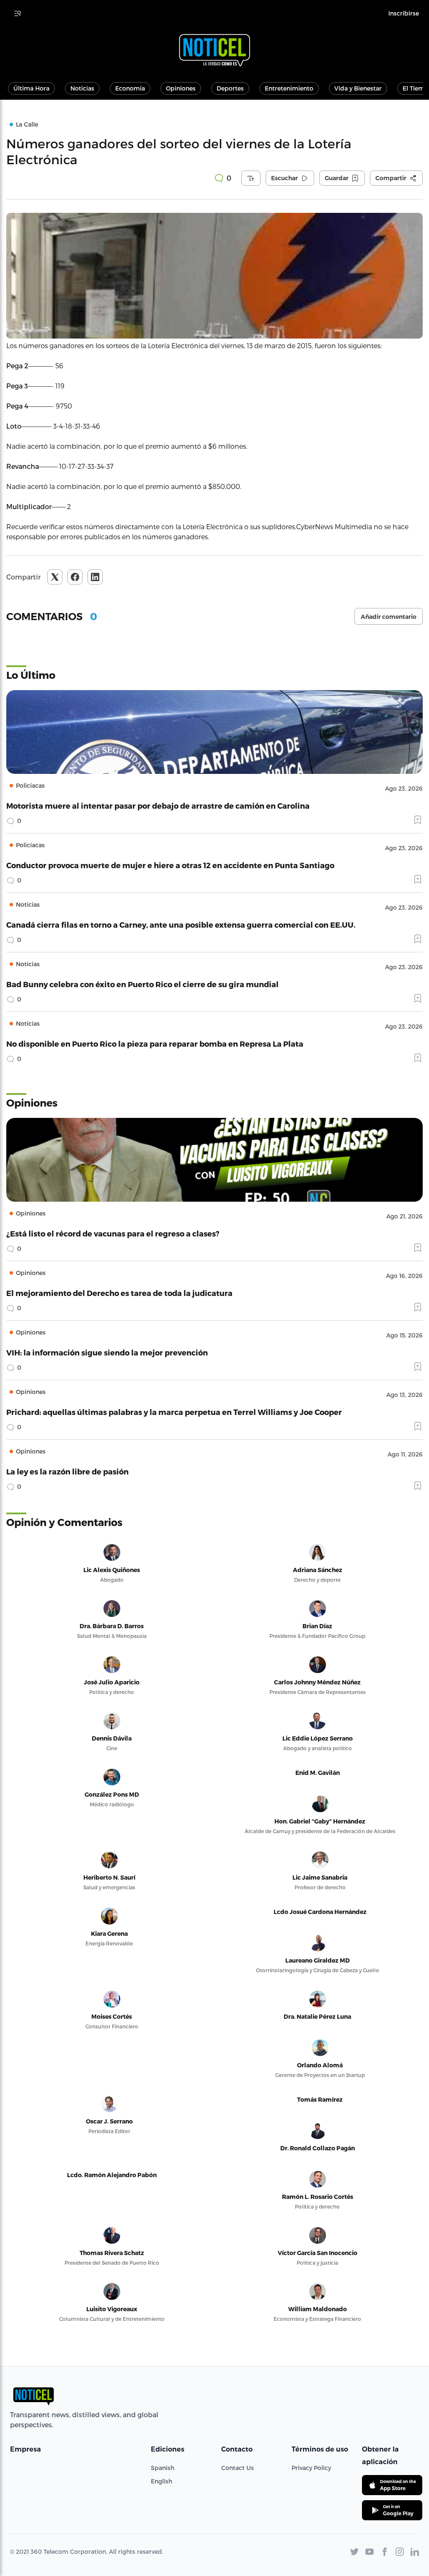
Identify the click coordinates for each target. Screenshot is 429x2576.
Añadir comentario (389, 617)
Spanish (163, 2468)
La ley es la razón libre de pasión (67, 1471)
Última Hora (31, 88)
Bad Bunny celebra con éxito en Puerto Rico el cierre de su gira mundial (142, 984)
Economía (130, 88)
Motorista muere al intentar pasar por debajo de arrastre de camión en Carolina (158, 806)
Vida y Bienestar (358, 88)
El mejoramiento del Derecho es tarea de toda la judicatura (119, 1293)
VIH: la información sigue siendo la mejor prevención (107, 1352)
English (162, 2481)
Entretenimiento (289, 88)
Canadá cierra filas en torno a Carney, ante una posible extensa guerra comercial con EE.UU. (181, 925)
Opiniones (181, 88)
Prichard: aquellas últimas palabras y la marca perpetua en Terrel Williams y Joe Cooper (174, 1412)
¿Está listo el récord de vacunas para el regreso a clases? (113, 1233)
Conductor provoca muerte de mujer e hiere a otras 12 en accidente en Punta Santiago (170, 865)
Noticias (82, 88)
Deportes (230, 88)
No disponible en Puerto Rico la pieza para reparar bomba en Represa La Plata (155, 1044)
